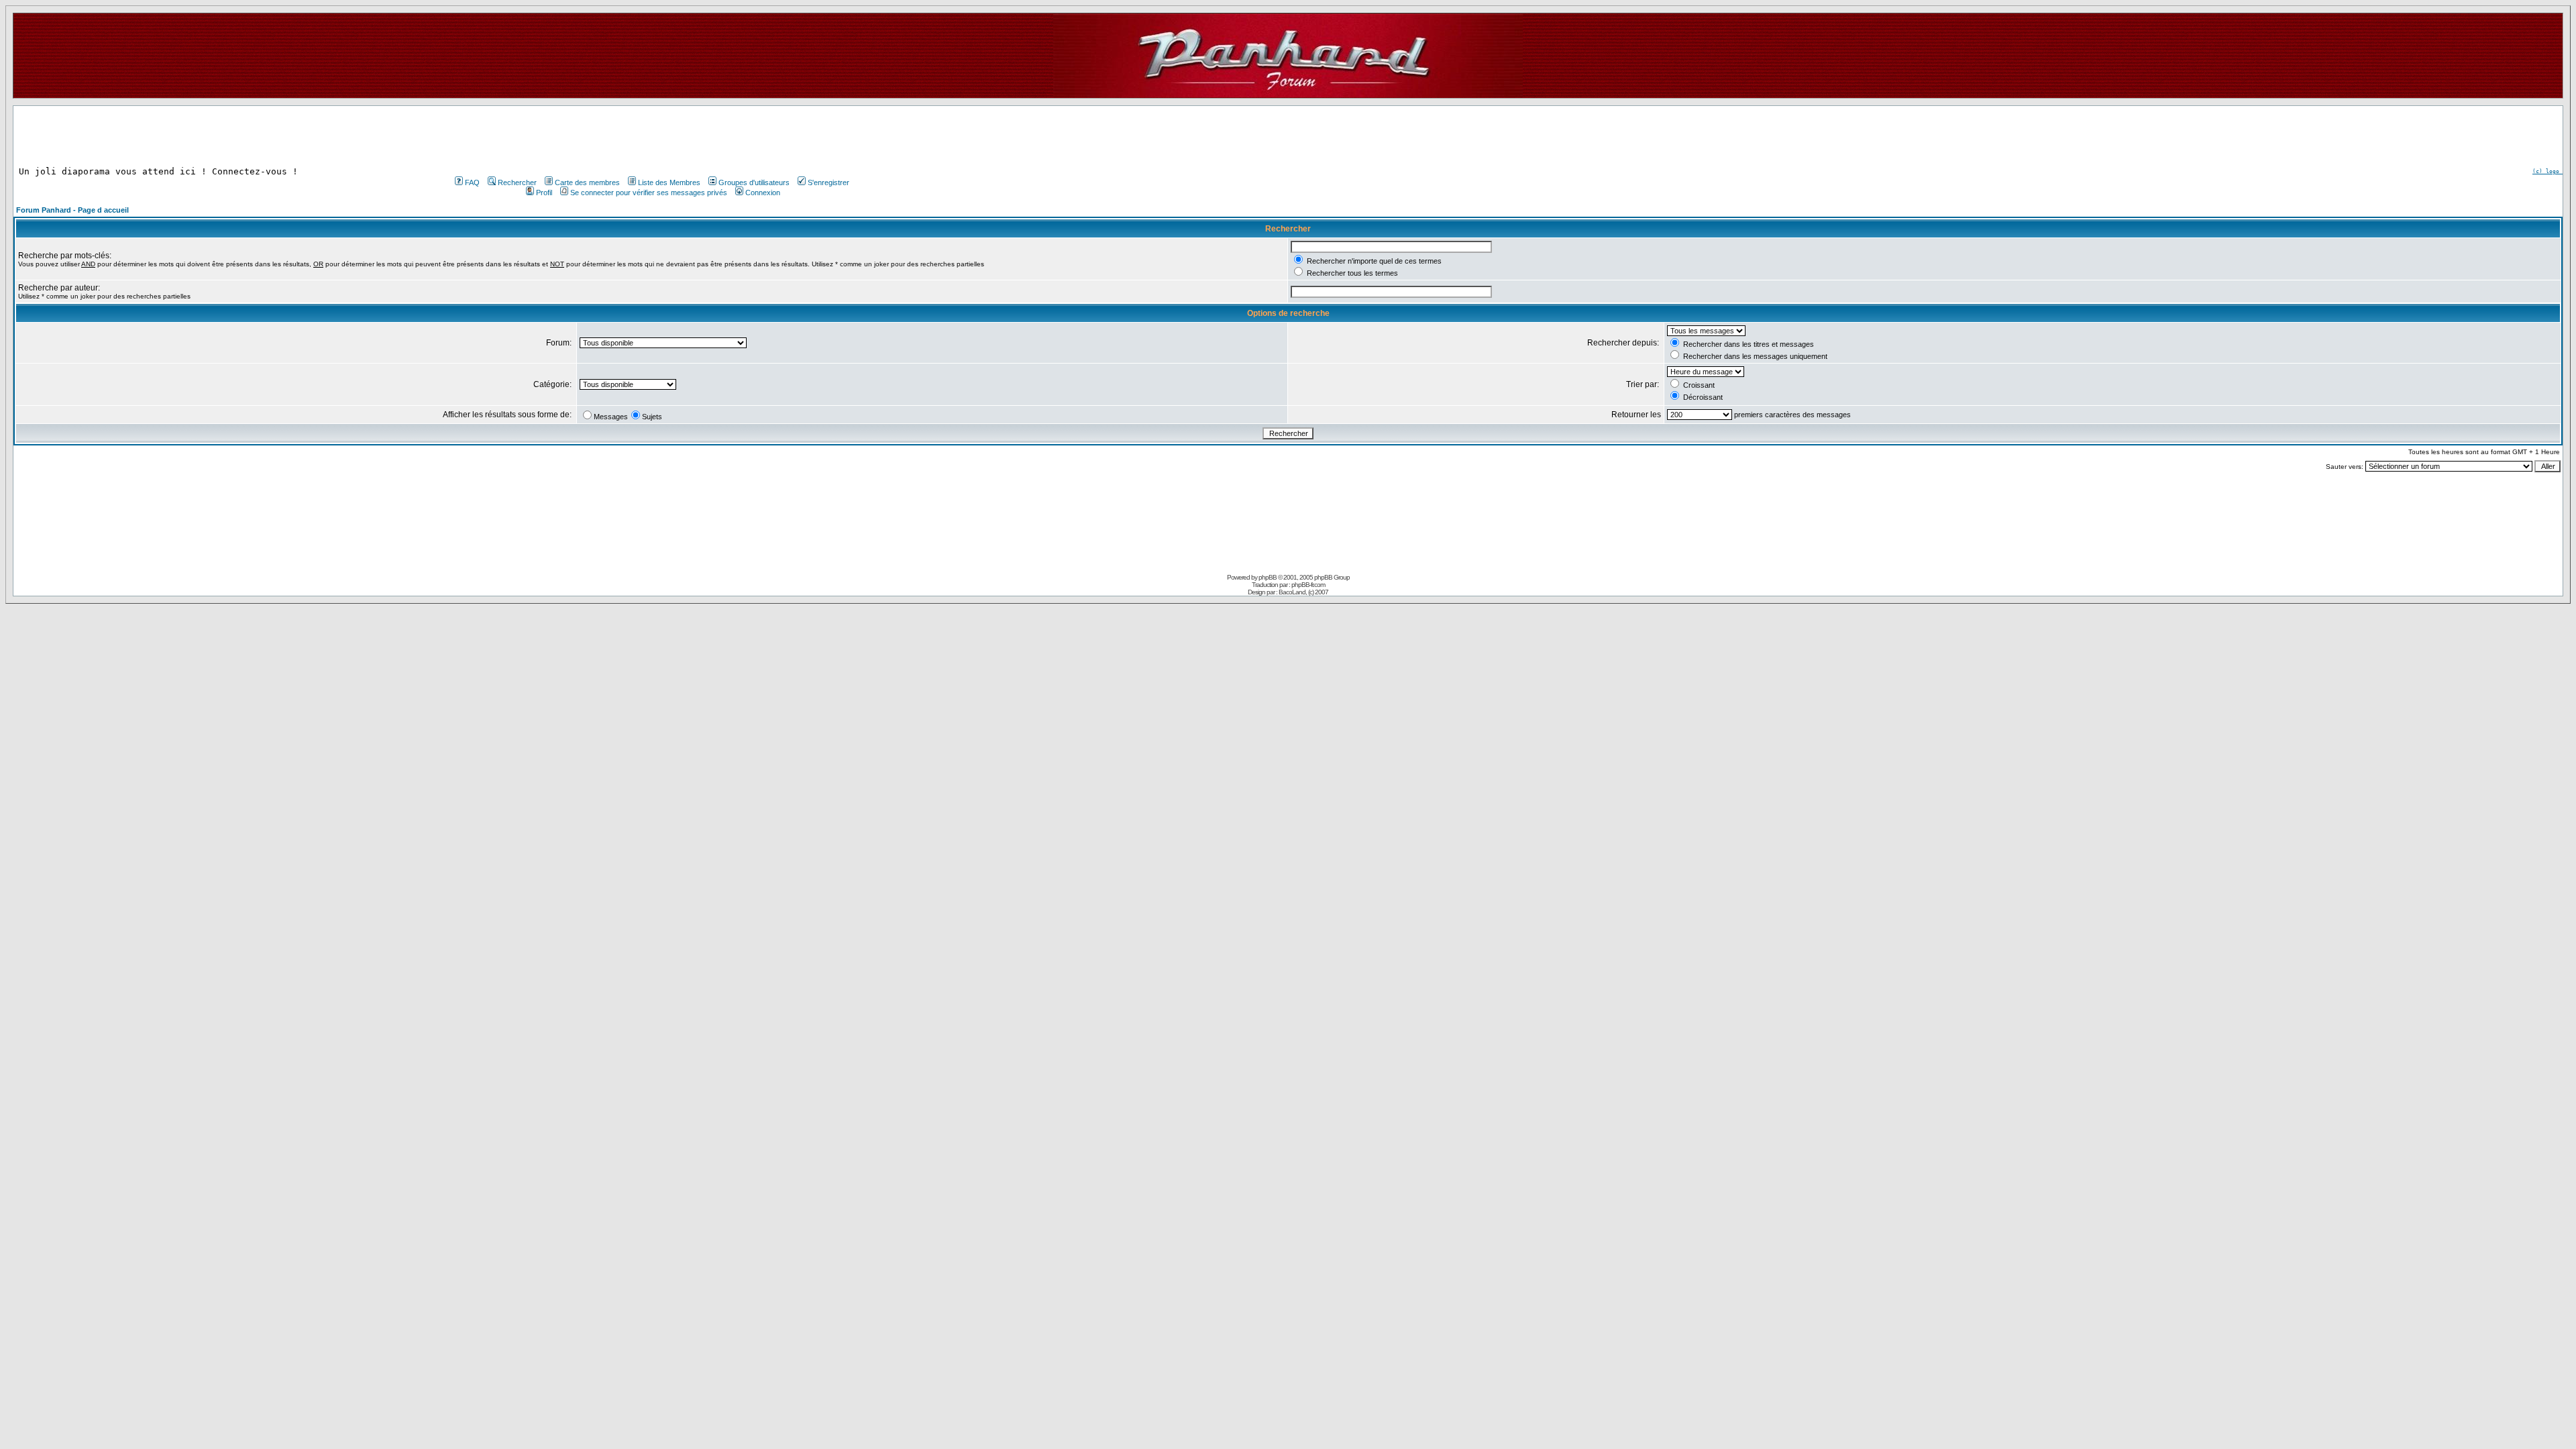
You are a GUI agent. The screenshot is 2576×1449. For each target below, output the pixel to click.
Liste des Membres (669, 182)
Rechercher (517, 182)
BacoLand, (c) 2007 (1303, 592)
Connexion (763, 193)
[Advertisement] (651, 136)
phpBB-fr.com (1308, 585)
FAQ (472, 182)
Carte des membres (587, 182)
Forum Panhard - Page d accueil (72, 210)
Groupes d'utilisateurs (754, 182)
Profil (544, 193)
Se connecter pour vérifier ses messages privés (649, 193)
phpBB (1268, 577)
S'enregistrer (828, 182)
